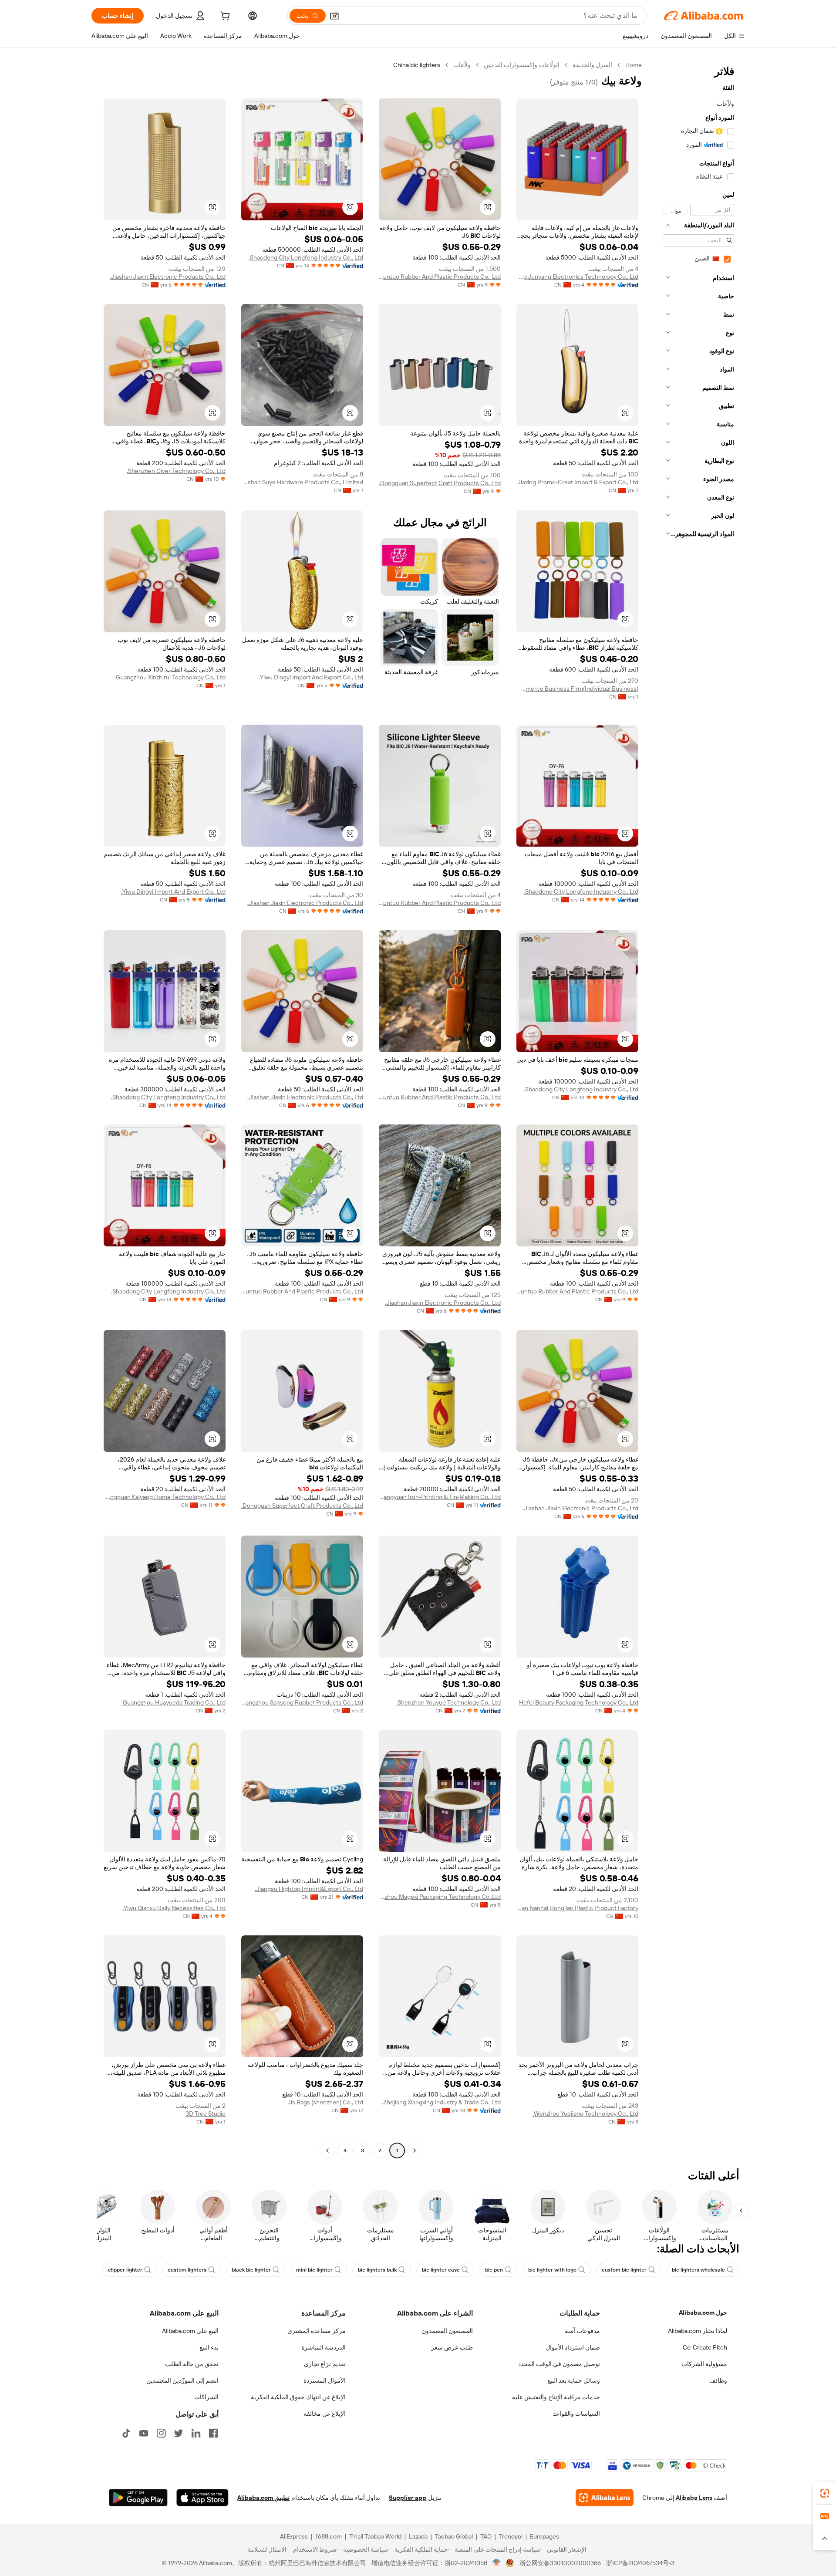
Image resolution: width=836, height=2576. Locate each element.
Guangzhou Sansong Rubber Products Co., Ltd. (302, 1702)
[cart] (224, 17)
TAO (486, 2536)
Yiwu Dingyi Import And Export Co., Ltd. (311, 677)
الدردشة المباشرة (324, 2347)
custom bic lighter (624, 2270)
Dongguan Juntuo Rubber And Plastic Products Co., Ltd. (440, 277)
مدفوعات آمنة (582, 2331)
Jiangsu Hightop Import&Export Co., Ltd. (309, 1889)
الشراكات (206, 2397)
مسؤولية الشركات (704, 2364)
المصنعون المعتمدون (447, 2331)
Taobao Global (454, 2536)
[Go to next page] (327, 2151)
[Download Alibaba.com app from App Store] (202, 2498)
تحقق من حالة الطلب (192, 2364)
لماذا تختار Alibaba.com (698, 2331)
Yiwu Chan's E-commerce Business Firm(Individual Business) (577, 689)
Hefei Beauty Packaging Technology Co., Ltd (579, 1702)
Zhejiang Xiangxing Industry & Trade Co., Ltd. (441, 2102)
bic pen (494, 2270)
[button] (334, 16)
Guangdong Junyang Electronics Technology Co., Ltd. (577, 277)
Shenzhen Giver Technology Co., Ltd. (176, 471)
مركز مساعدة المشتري (317, 2331)
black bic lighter (251, 2270)
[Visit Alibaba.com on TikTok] (126, 2433)
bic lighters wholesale (698, 2270)
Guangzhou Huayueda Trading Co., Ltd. (174, 1702)
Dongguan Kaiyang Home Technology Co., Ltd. (165, 1497)
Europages (544, 2536)
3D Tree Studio (206, 2113)
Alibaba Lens (694, 2498)
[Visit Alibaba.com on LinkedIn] (196, 2433)
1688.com (329, 2536)
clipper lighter (125, 2270)
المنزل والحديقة (592, 65)
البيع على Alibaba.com (190, 2331)
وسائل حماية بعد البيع (574, 2380)
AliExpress (294, 2536)
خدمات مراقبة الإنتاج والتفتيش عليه (556, 2397)
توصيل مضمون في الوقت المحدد (559, 2364)
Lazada (418, 2536)
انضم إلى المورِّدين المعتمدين (182, 2380)
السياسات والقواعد (576, 2414)
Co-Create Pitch (705, 2347)
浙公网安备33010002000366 (560, 2563)
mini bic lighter (314, 2270)
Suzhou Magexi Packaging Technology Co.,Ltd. (440, 1897)
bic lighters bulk (377, 2270)
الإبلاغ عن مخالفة (325, 2414)
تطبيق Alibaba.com (263, 2498)
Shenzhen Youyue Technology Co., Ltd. (448, 1702)
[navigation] (696, 1109)
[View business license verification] (497, 2563)
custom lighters (187, 2270)
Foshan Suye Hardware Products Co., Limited (302, 482)
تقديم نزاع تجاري (325, 2364)
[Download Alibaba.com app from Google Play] (138, 2498)
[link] (825, 2493)
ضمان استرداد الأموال (573, 2347)
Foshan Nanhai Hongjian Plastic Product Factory (577, 1908)
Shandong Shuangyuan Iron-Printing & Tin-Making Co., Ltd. (440, 1497)
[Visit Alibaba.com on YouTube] (144, 2433)
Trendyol (511, 2536)
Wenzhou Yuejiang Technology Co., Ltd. (585, 2113)
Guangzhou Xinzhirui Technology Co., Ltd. (170, 677)
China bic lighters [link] (417, 65)
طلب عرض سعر (452, 2347)
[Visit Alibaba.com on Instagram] (161, 2433)
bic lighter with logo (552, 2270)
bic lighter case (441, 2270)
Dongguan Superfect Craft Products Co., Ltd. (440, 483)
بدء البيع (209, 2347)
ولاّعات (462, 65)
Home (634, 65)
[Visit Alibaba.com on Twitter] (179, 2433)
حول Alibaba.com (703, 2313)
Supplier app (408, 2498)
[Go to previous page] (415, 2151)
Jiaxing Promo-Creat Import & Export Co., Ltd (578, 482)
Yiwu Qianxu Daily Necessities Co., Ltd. (174, 1908)
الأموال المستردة (325, 2380)
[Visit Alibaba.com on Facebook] (213, 2433)
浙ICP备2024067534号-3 (640, 2563)
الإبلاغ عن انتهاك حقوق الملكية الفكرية (298, 2397)
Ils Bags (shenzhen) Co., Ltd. (325, 2102)
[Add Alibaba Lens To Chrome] (605, 2498)
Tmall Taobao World (375, 2536)
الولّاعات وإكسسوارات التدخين (522, 65)
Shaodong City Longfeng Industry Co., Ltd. (306, 257)
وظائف (718, 2380)
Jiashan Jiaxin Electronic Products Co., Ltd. (168, 277)
